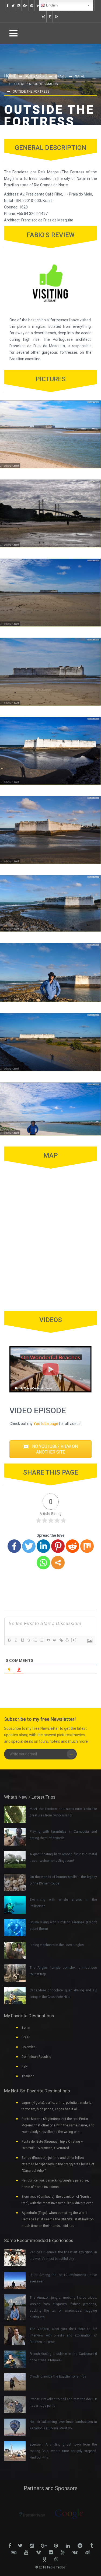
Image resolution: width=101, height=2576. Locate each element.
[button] (50, 1449)
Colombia (29, 2047)
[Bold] (9, 1640)
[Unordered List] (41, 1640)
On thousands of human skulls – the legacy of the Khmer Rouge (63, 1880)
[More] (58, 1563)
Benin (26, 2028)
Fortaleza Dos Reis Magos (35, 84)
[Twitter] (29, 1546)
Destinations (36, 76)
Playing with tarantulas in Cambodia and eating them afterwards (63, 1835)
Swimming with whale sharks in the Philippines (63, 1903)
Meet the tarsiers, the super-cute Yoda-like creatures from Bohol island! (63, 1812)
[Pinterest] (58, 1546)
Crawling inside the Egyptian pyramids (58, 2376)
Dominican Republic (36, 2057)
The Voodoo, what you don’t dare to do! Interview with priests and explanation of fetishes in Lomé (63, 2335)
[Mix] (87, 1546)
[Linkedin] (43, 1546)
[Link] (61, 1640)
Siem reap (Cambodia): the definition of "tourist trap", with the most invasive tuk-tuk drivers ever (57, 2200)
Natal (80, 76)
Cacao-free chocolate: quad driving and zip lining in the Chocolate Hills (63, 1994)
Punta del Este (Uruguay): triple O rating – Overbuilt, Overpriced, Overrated (52, 2145)
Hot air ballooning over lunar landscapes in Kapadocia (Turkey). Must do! (63, 2425)
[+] (74, 1640)
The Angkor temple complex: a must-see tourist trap (63, 1971)
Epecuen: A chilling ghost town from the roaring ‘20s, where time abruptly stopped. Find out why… (63, 2451)
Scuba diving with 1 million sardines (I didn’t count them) (63, 1926)
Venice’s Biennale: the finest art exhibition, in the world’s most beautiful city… (63, 2255)
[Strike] (29, 1640)
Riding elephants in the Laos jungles (57, 1945)
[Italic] (16, 1640)
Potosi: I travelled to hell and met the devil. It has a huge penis (63, 2402)
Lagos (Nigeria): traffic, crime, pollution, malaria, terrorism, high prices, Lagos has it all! (57, 2106)
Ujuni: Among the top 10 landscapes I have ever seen (63, 2278)
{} (67, 1640)
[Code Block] (54, 1640)
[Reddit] (72, 1546)
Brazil (61, 76)
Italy (25, 2066)
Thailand (28, 2076)
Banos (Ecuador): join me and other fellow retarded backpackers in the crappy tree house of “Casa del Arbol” (58, 2164)
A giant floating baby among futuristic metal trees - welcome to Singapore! (63, 1857)
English (51, 5)
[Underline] (22, 1640)
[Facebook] (14, 1546)
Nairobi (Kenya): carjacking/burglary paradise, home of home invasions (55, 2184)
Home (10, 76)
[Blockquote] (48, 1640)
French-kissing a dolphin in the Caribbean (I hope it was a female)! (63, 2357)
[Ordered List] (35, 1640)
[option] (32, 2514)
